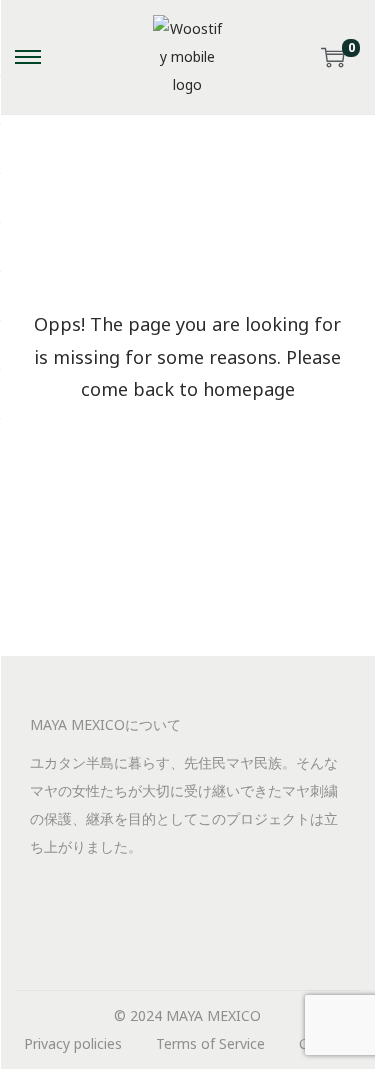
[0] (333, 57)
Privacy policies (73, 1043)
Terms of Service (210, 1043)
